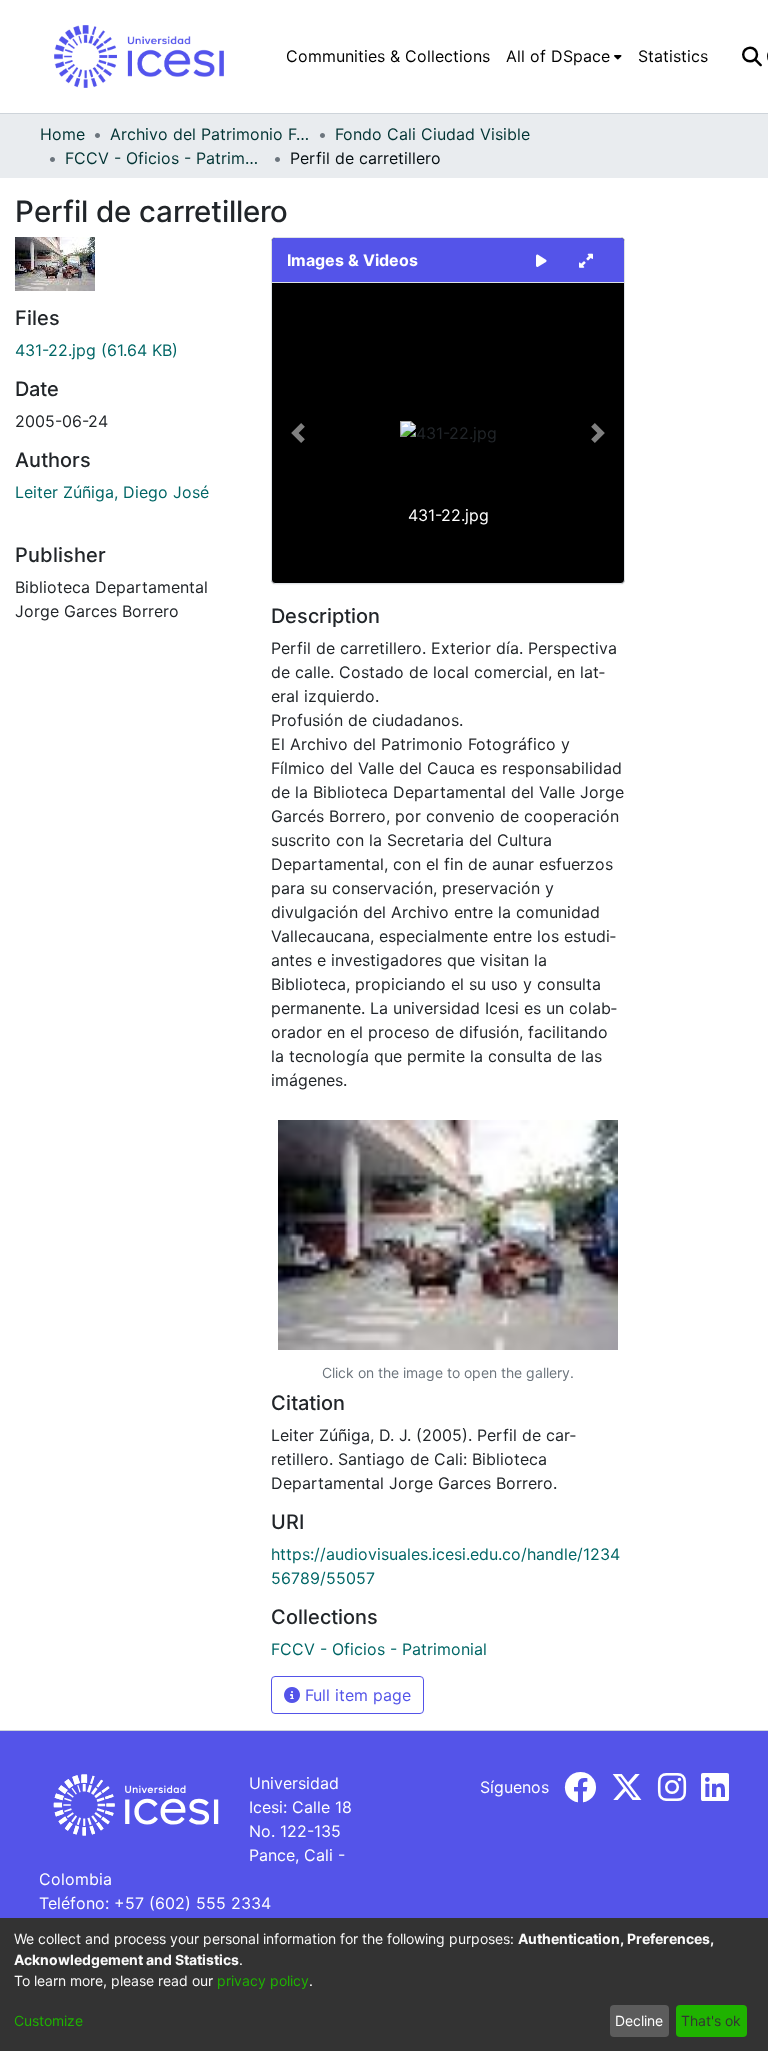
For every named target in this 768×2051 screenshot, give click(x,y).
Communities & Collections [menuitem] (388, 56)
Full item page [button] (355, 1695)
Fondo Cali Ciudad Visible (432, 134)
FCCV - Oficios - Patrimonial (165, 158)
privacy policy (263, 1980)
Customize (48, 2020)
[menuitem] (564, 56)
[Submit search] (751, 56)
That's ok (711, 2020)
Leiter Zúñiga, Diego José (112, 492)
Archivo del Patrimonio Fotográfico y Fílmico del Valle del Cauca (210, 134)
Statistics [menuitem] (673, 56)
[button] (298, 433)
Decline (639, 2020)
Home (62, 134)
